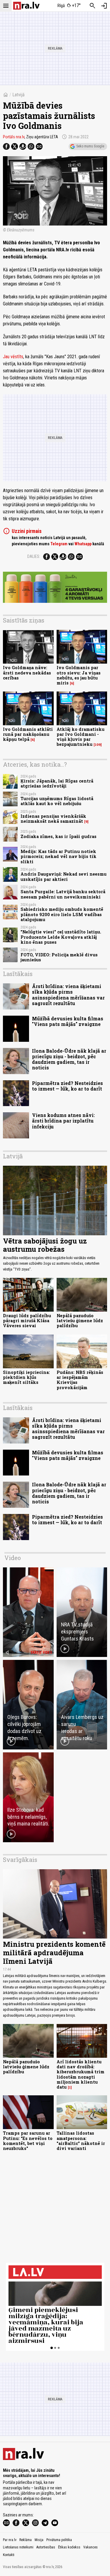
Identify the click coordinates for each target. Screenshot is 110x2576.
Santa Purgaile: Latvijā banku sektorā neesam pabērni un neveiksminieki (63, 894)
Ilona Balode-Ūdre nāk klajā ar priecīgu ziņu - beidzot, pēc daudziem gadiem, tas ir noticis (69, 1059)
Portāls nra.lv (14, 137)
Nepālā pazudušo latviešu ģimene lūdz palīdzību (80, 1321)
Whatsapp (83, 544)
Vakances (90, 2547)
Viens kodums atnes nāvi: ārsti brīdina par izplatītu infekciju (63, 1121)
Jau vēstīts (13, 357)
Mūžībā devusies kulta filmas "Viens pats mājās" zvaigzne (68, 1021)
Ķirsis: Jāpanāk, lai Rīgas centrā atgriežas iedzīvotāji (57, 783)
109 (98, 745)
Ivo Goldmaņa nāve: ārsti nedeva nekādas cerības (27, 673)
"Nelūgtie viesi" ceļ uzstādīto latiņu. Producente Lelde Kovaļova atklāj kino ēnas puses (61, 937)
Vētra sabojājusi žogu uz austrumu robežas (45, 1245)
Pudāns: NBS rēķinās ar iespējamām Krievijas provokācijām (80, 1380)
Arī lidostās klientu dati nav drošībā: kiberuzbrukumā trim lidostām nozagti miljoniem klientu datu (81, 2074)
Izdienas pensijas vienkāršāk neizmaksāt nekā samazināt (53, 819)
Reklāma (26, 2540)
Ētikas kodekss (69, 2547)
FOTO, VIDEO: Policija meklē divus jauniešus (59, 957)
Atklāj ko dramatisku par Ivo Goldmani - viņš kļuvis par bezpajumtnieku (81, 737)
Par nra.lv (10, 2540)
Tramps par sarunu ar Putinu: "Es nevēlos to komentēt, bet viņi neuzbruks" (28, 2141)
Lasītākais (18, 974)
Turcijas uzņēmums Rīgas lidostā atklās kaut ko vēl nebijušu (57, 801)
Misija (39, 2540)
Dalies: (34, 556)
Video (13, 1558)
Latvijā (18, 95)
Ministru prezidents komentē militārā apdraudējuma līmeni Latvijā (54, 1953)
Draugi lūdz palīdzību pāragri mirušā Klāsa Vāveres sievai (27, 1321)
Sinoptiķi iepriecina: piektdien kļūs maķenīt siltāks (26, 1377)
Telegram (59, 544)
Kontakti (9, 2555)
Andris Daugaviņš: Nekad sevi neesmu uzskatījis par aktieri (64, 876)
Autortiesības (46, 2547)
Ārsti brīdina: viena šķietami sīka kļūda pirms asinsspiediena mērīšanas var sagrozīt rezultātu (68, 995)
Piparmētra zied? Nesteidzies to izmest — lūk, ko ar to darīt (67, 1086)
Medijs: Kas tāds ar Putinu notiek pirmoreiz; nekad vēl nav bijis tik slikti (59, 857)
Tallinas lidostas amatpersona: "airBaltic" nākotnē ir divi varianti (81, 2141)
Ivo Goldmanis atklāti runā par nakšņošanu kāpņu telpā (28, 734)
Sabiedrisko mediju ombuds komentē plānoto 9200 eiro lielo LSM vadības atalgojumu (62, 914)
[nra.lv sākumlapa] (26, 6)
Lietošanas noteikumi (18, 2547)
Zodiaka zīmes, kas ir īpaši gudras (59, 836)
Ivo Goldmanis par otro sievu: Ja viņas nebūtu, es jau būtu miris (79, 675)
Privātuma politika (59, 2540)
